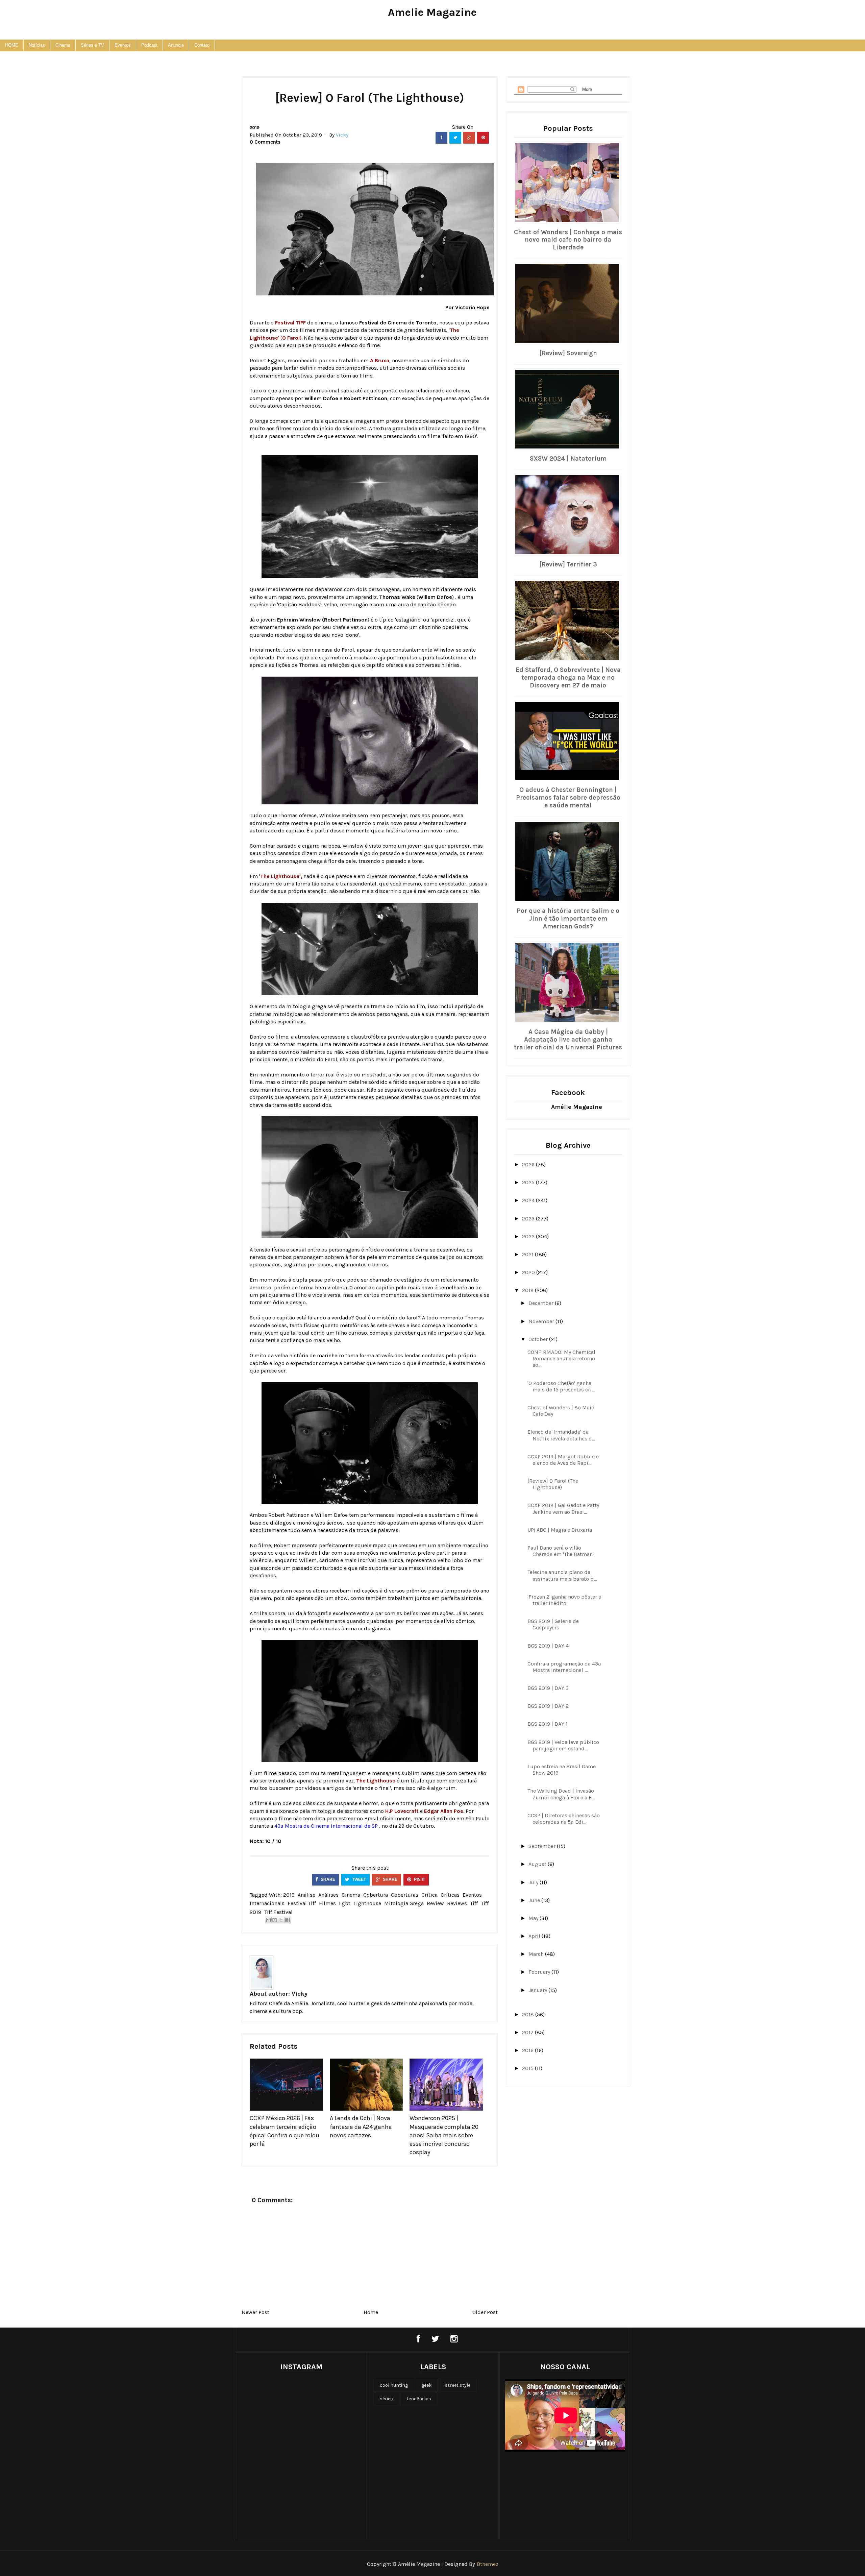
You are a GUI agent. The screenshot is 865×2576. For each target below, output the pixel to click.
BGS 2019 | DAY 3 (548, 1688)
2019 (255, 128)
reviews (457, 1903)
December (542, 1303)
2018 (529, 2014)
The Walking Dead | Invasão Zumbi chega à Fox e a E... (561, 1794)
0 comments (265, 142)
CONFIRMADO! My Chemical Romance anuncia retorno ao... (561, 1358)
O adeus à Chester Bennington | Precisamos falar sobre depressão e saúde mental (568, 798)
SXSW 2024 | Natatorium (568, 459)
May (534, 1918)
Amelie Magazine (432, 12)
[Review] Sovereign (568, 353)
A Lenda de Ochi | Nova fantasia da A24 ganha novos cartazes (361, 2127)
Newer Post (255, 2312)
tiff (474, 1903)
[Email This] (268, 1920)
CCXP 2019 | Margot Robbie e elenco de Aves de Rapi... (563, 1460)
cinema (351, 1895)
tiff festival (278, 1912)
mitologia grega (404, 1903)
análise (306, 1895)
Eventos (123, 45)
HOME (12, 45)
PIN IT (419, 1879)
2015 (528, 2068)
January (538, 1990)
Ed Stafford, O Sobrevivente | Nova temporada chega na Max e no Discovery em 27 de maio (568, 678)
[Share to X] (281, 1920)
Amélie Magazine (577, 1107)
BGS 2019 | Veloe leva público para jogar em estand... (563, 1745)
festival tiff (302, 1903)
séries (386, 2399)
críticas (450, 1895)
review (435, 1903)
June (535, 1900)
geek (426, 2385)
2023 (529, 1219)
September (543, 1846)
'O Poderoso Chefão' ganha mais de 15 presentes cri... (561, 1386)
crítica (429, 1895)
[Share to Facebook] (288, 1920)
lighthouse (367, 1903)
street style (458, 2385)
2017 (528, 2032)
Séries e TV (92, 45)
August (538, 1864)
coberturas (405, 1895)
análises (328, 1895)
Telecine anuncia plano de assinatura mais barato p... (562, 1575)
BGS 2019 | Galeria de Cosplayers (553, 1624)
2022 (529, 1236)
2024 (529, 1200)
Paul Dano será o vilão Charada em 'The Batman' (561, 1551)
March (537, 1954)
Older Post (485, 2312)
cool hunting (394, 2385)
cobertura (376, 1895)
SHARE (327, 1879)
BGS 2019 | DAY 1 (548, 1724)
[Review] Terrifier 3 (568, 564)
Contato (202, 45)
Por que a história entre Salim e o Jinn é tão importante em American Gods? (568, 919)
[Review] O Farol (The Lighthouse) (553, 1484)
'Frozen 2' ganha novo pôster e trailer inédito (564, 1600)
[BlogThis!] (275, 1920)
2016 (528, 2050)
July (534, 1882)
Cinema (63, 45)
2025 (529, 1182)
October (539, 1339)
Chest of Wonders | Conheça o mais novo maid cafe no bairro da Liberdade (568, 240)
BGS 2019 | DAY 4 (548, 1646)
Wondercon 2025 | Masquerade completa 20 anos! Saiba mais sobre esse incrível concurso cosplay (444, 2135)
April (535, 1936)
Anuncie (176, 45)
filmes (327, 1903)
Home (371, 2312)
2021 (528, 1254)
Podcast (149, 45)
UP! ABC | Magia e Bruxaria (560, 1530)
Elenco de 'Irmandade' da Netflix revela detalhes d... (561, 1435)
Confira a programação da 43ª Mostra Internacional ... (564, 1667)
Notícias (37, 45)
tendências (419, 2399)
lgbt (345, 1903)
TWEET (359, 1879)
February (540, 1972)
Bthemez (488, 2564)
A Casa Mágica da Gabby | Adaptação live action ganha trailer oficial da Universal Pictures (568, 1040)
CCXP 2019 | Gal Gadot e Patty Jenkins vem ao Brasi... (563, 1508)
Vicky (300, 1994)
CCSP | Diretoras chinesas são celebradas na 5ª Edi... (564, 1819)
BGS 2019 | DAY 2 (548, 1706)
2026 (529, 1164)
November (542, 1321)
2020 (529, 1272)
